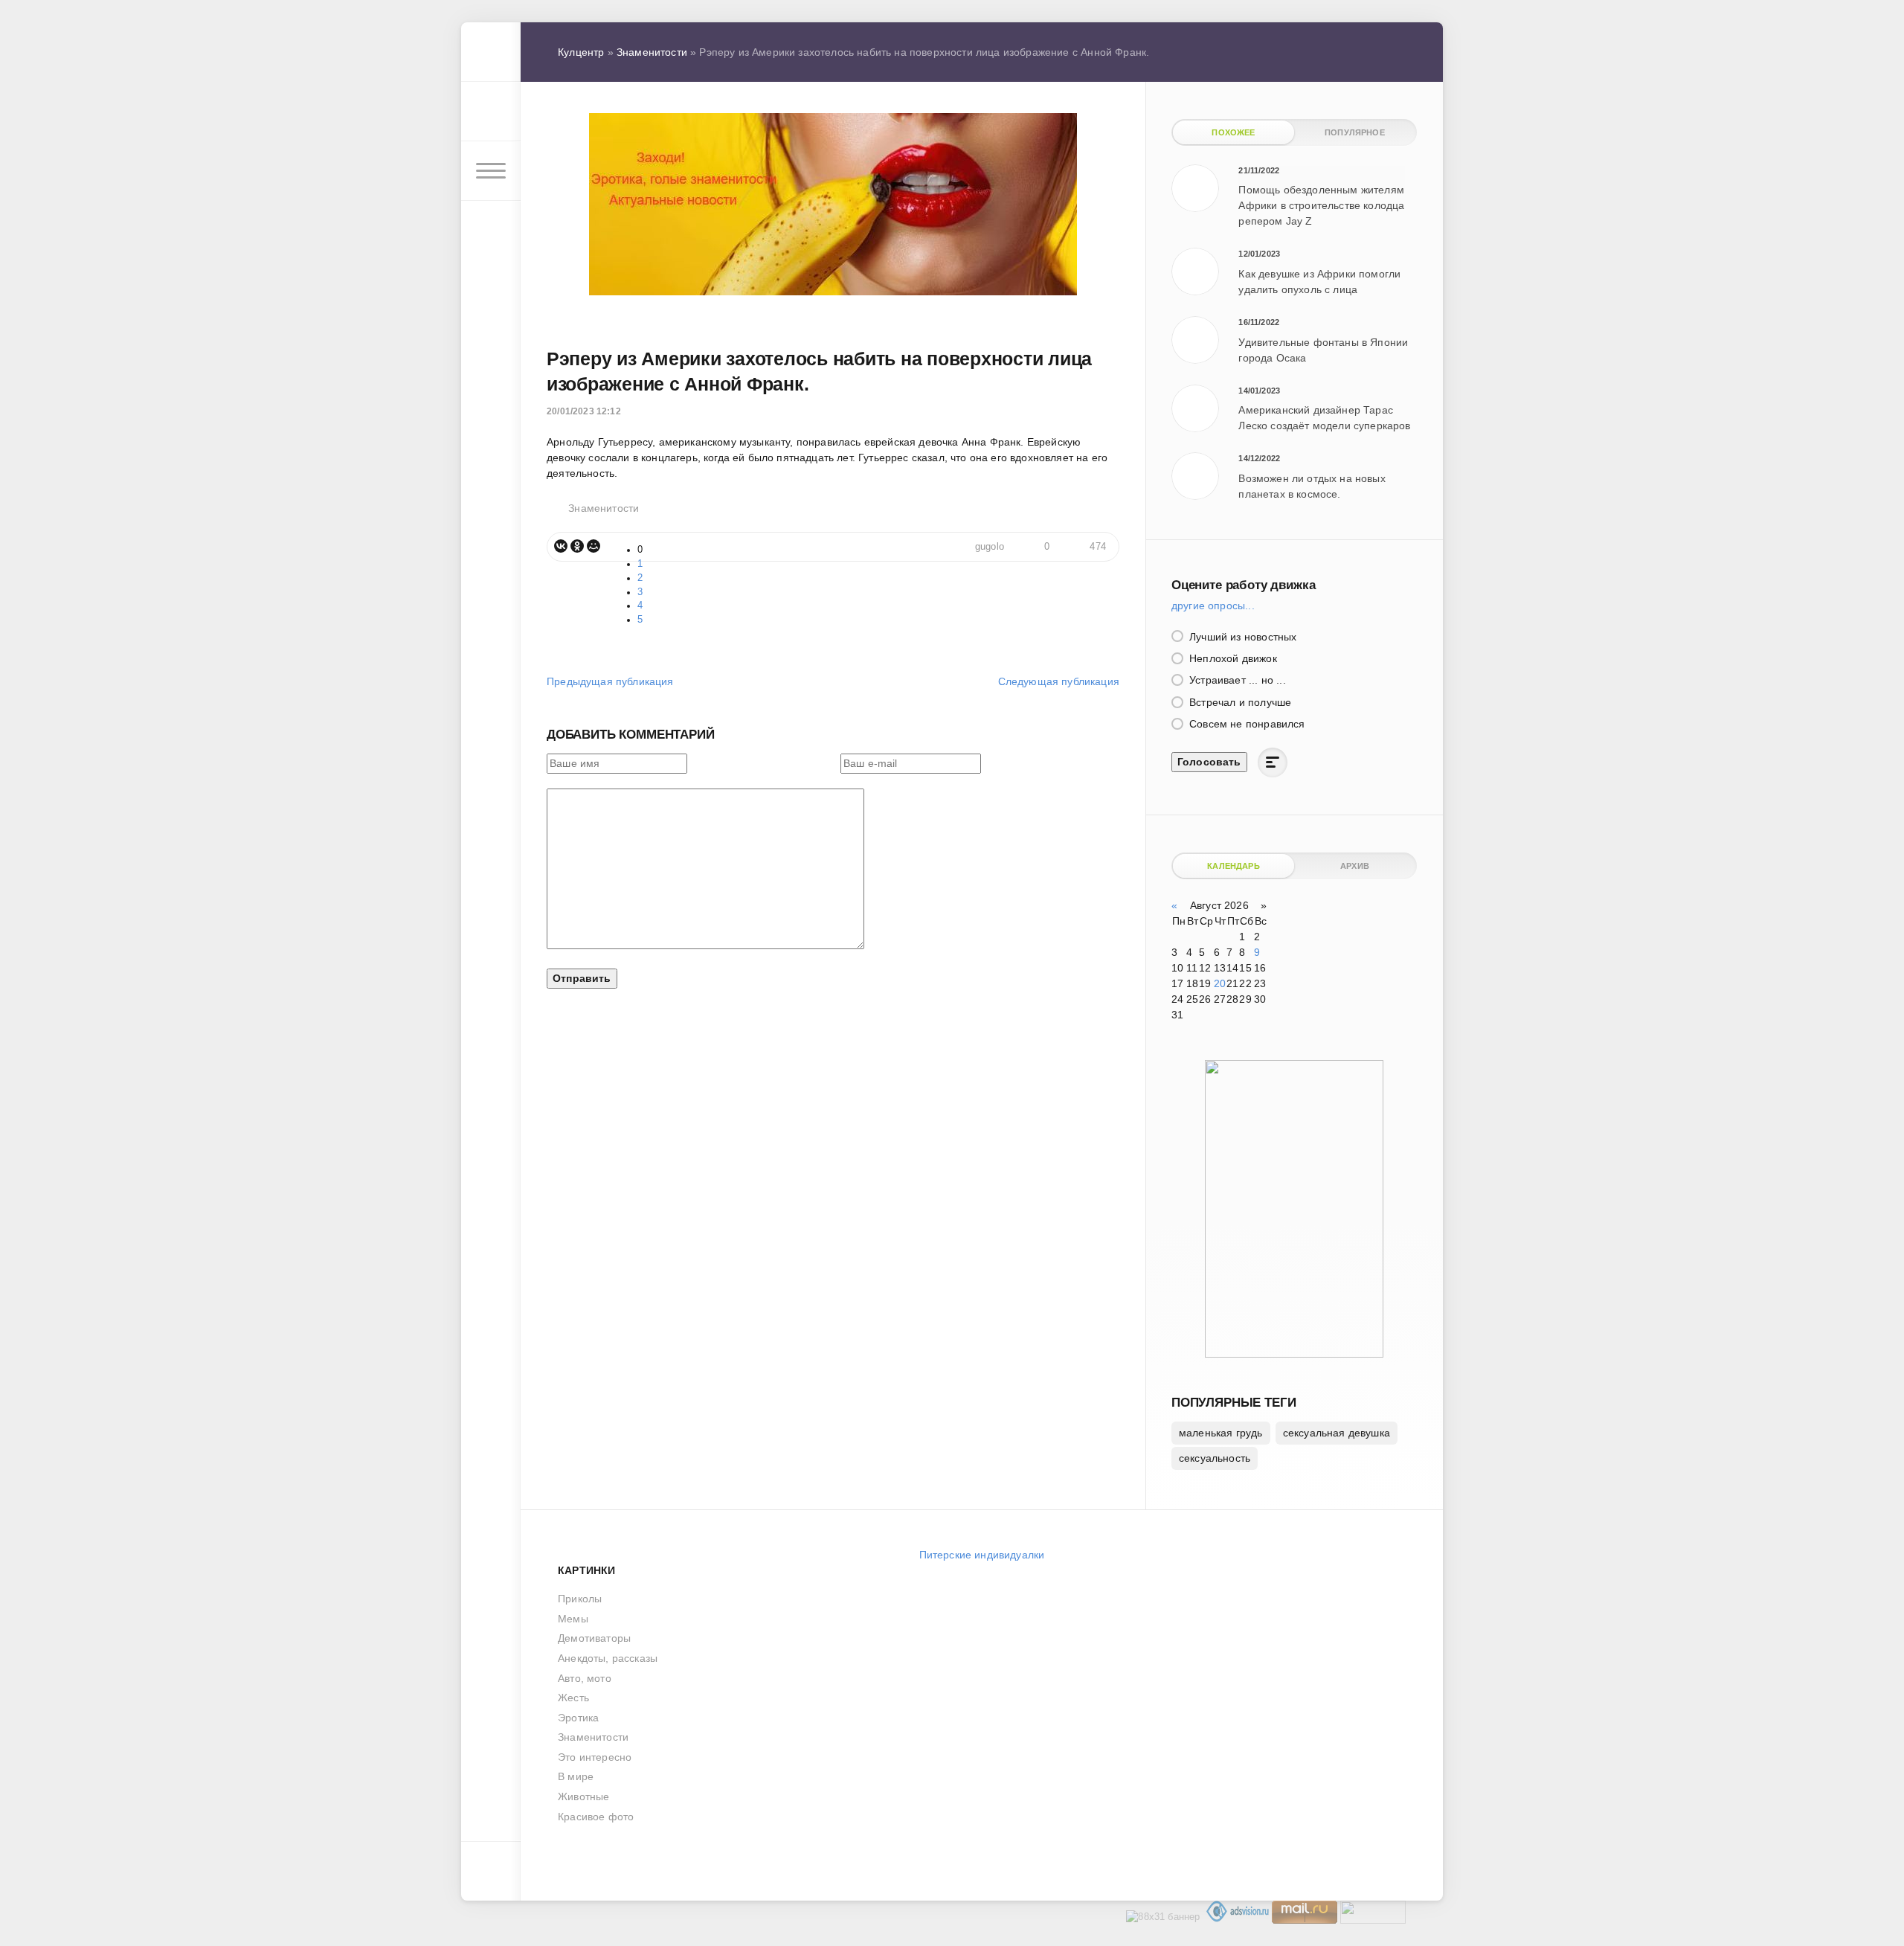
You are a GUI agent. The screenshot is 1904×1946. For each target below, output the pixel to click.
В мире (576, 1776)
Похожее (1233, 132)
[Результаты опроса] (1273, 762)
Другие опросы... (1213, 606)
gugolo (990, 547)
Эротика (578, 1718)
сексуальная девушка (1337, 1433)
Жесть (573, 1698)
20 (1220, 983)
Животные (583, 1796)
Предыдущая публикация (610, 681)
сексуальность (1215, 1458)
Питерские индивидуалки (982, 1555)
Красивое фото (596, 1817)
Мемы (573, 1619)
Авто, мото (585, 1678)
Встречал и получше (1239, 702)
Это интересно (595, 1757)
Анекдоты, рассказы (608, 1658)
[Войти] (491, 112)
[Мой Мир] (594, 546)
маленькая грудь (1221, 1433)
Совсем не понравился (1246, 724)
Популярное (1355, 132)
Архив (1355, 866)
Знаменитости (604, 508)
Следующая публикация (1059, 681)
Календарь (1234, 866)
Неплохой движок (1232, 658)
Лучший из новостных (1241, 637)
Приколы (580, 1599)
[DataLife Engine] (491, 52)
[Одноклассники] (577, 546)
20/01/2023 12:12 (584, 411)
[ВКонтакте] (561, 546)
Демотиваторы (594, 1638)
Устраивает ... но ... (1236, 680)
